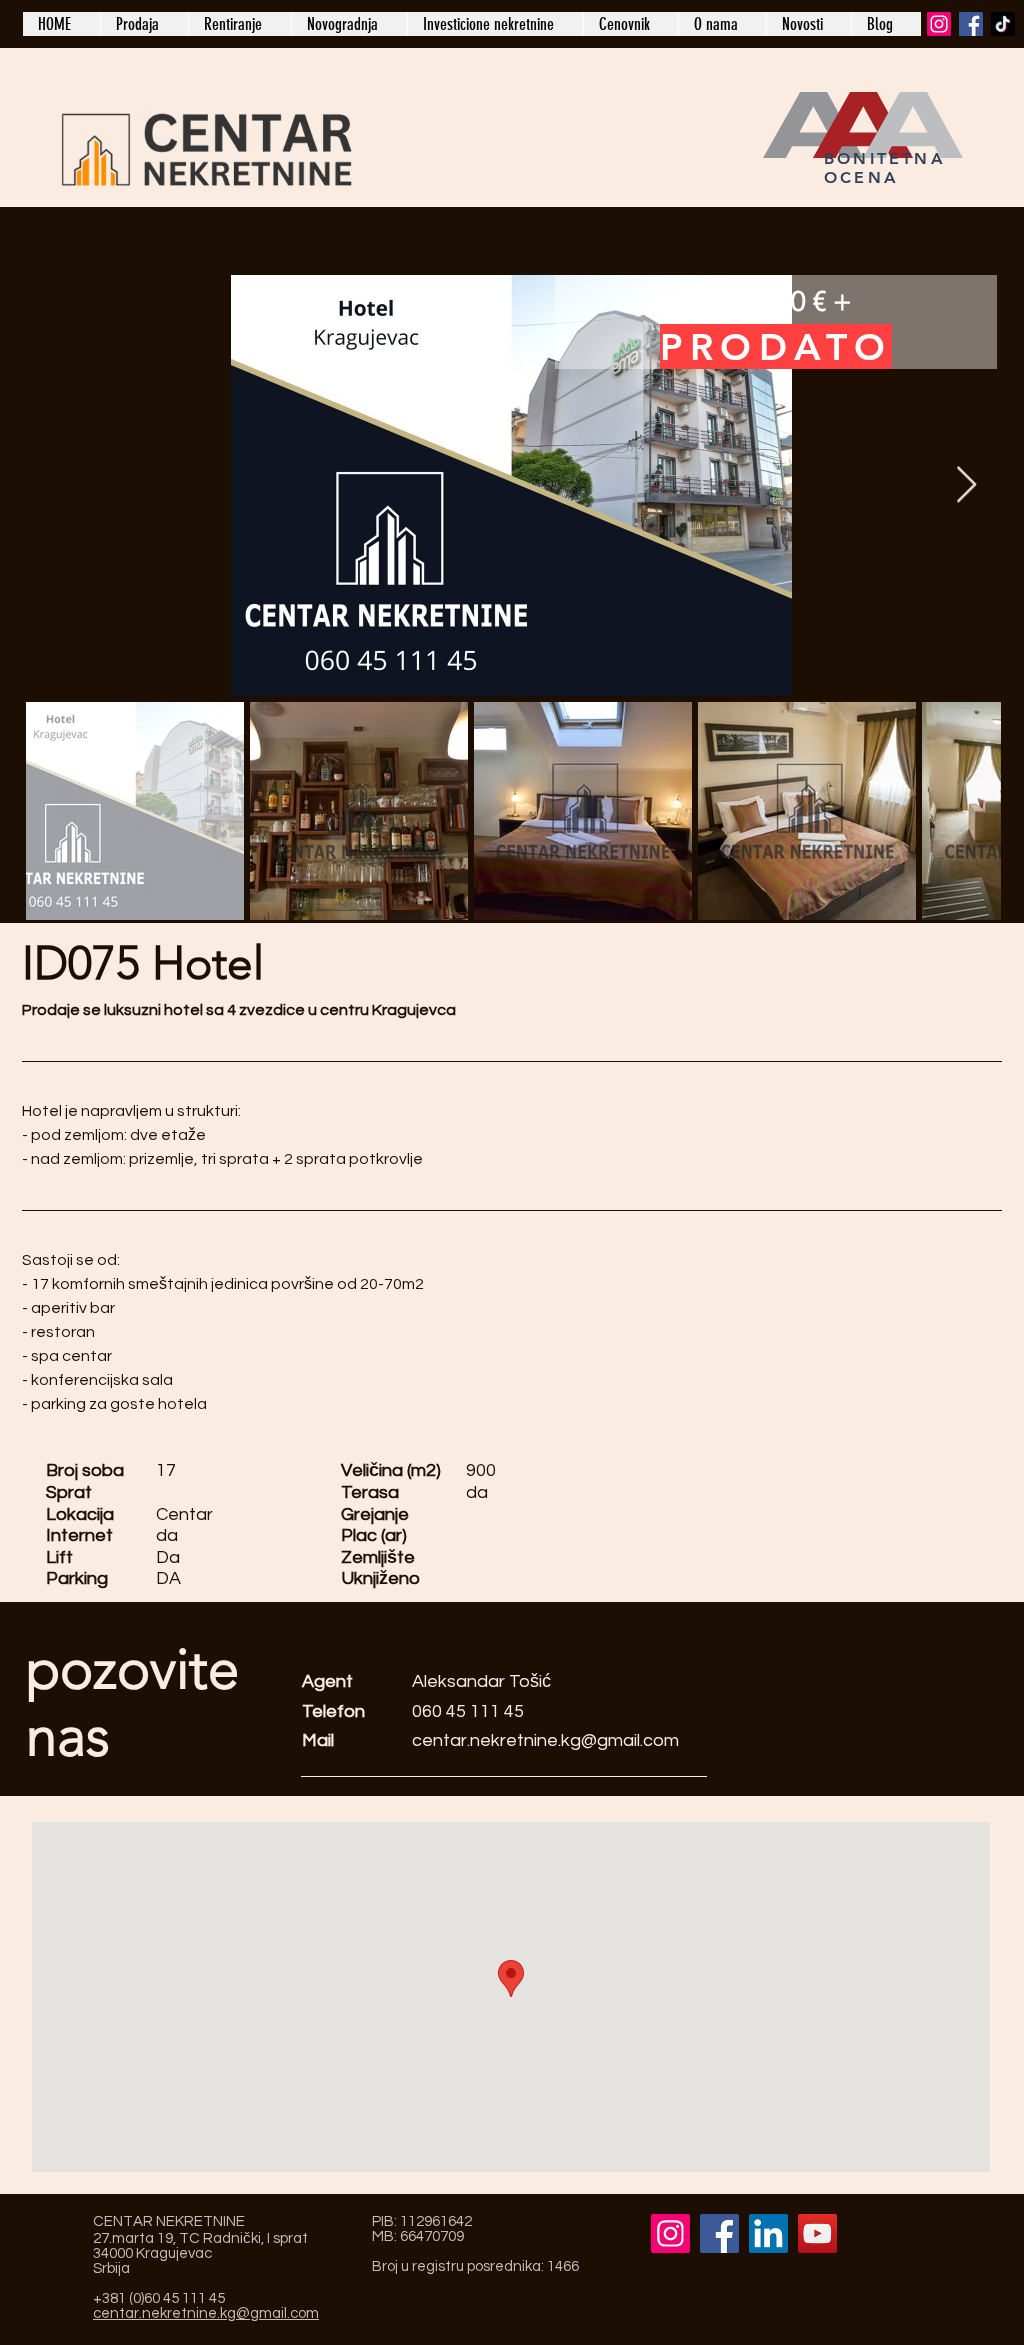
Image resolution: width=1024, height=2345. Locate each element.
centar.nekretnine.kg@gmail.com (545, 1740)
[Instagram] (939, 24)
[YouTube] (817, 2233)
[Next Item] (966, 485)
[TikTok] (1003, 24)
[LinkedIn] (768, 2233)
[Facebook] (971, 24)
